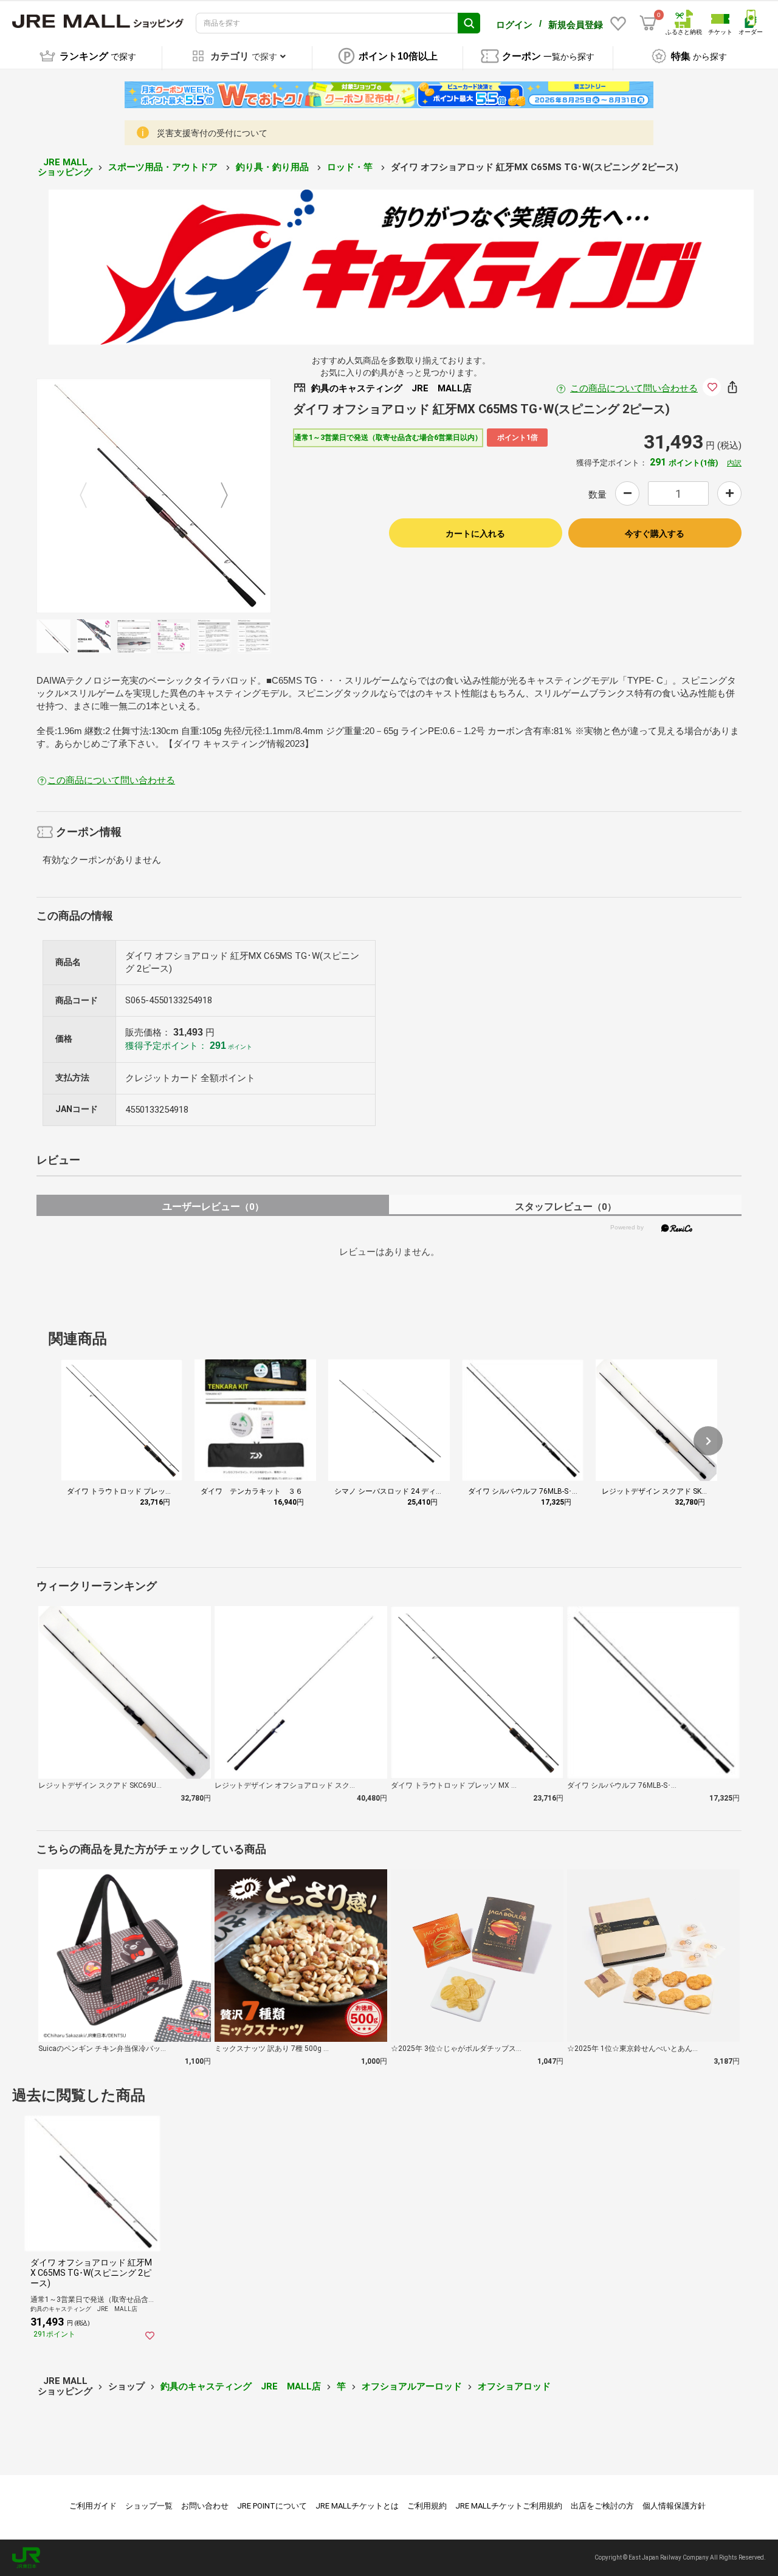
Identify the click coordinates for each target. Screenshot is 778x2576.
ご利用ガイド (93, 2506)
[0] (648, 23)
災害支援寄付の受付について (212, 133)
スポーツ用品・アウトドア (164, 167)
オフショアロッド (514, 2386)
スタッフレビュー (566, 1207)
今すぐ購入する (655, 534)
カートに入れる (475, 534)
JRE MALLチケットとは (357, 2506)
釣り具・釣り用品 (274, 167)
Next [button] (217, 496)
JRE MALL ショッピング (65, 167)
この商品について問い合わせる (634, 388)
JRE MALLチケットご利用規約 (509, 2506)
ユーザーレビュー (213, 1207)
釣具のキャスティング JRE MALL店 (241, 2386)
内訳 (734, 463)
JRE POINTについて (272, 2506)
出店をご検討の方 (602, 2506)
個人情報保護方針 (674, 2506)
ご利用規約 (427, 2506)
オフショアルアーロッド (412, 2386)
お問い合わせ (205, 2506)
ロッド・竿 (351, 167)
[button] (708, 1441)
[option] (154, 496)
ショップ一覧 (149, 2506)
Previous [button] (91, 496)
